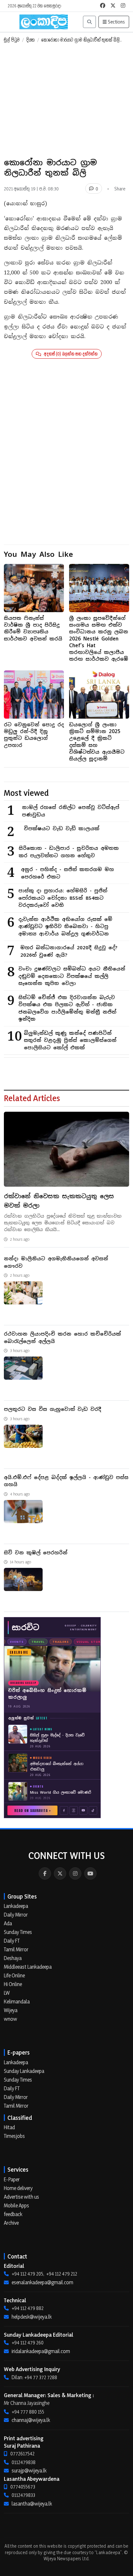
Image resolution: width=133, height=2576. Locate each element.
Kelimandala (17, 2001)
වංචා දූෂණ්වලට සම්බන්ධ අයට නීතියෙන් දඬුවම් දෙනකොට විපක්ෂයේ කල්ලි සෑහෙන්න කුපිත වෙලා (72, 976)
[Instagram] (75, 1873)
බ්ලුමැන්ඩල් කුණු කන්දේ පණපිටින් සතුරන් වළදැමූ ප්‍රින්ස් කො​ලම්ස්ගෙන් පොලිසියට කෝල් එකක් (70, 1040)
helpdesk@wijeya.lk (32, 2317)
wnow (10, 2019)
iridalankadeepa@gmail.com (41, 2351)
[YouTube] (90, 1873)
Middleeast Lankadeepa (28, 1967)
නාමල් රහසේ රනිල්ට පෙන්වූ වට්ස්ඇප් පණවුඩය (71, 811)
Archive (11, 2223)
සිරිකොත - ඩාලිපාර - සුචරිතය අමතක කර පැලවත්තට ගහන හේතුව (69, 852)
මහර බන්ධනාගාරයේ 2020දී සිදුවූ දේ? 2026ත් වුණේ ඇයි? (69, 951)
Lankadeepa (16, 1906)
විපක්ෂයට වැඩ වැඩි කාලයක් (62, 828)
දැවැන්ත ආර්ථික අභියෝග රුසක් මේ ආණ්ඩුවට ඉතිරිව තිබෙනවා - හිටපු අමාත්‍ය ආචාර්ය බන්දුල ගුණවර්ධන (65, 926)
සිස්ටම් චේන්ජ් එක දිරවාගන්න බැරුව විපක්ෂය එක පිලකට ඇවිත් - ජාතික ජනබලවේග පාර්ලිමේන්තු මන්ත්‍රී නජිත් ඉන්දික (67, 1008)
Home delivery (18, 2188)
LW (7, 1993)
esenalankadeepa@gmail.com (42, 2282)
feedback (13, 2214)
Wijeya (11, 2010)
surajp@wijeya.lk (29, 2470)
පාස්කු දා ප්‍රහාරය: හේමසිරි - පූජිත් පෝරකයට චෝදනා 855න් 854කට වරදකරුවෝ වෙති (63, 898)
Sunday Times (18, 1932)
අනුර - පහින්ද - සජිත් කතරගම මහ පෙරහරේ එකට (67, 873)
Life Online (14, 1975)
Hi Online (13, 1984)
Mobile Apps (16, 2205)
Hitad (9, 2127)
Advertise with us (21, 2197)
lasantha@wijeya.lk (32, 2504)
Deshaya (13, 1958)
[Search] (89, 22)
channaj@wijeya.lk (31, 2420)
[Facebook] (45, 1873)
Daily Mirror (16, 1915)
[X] (60, 1873)
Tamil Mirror (16, 1949)
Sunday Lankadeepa (24, 2071)
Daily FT (12, 1941)
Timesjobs (14, 2136)
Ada (8, 1923)
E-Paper (12, 2179)
